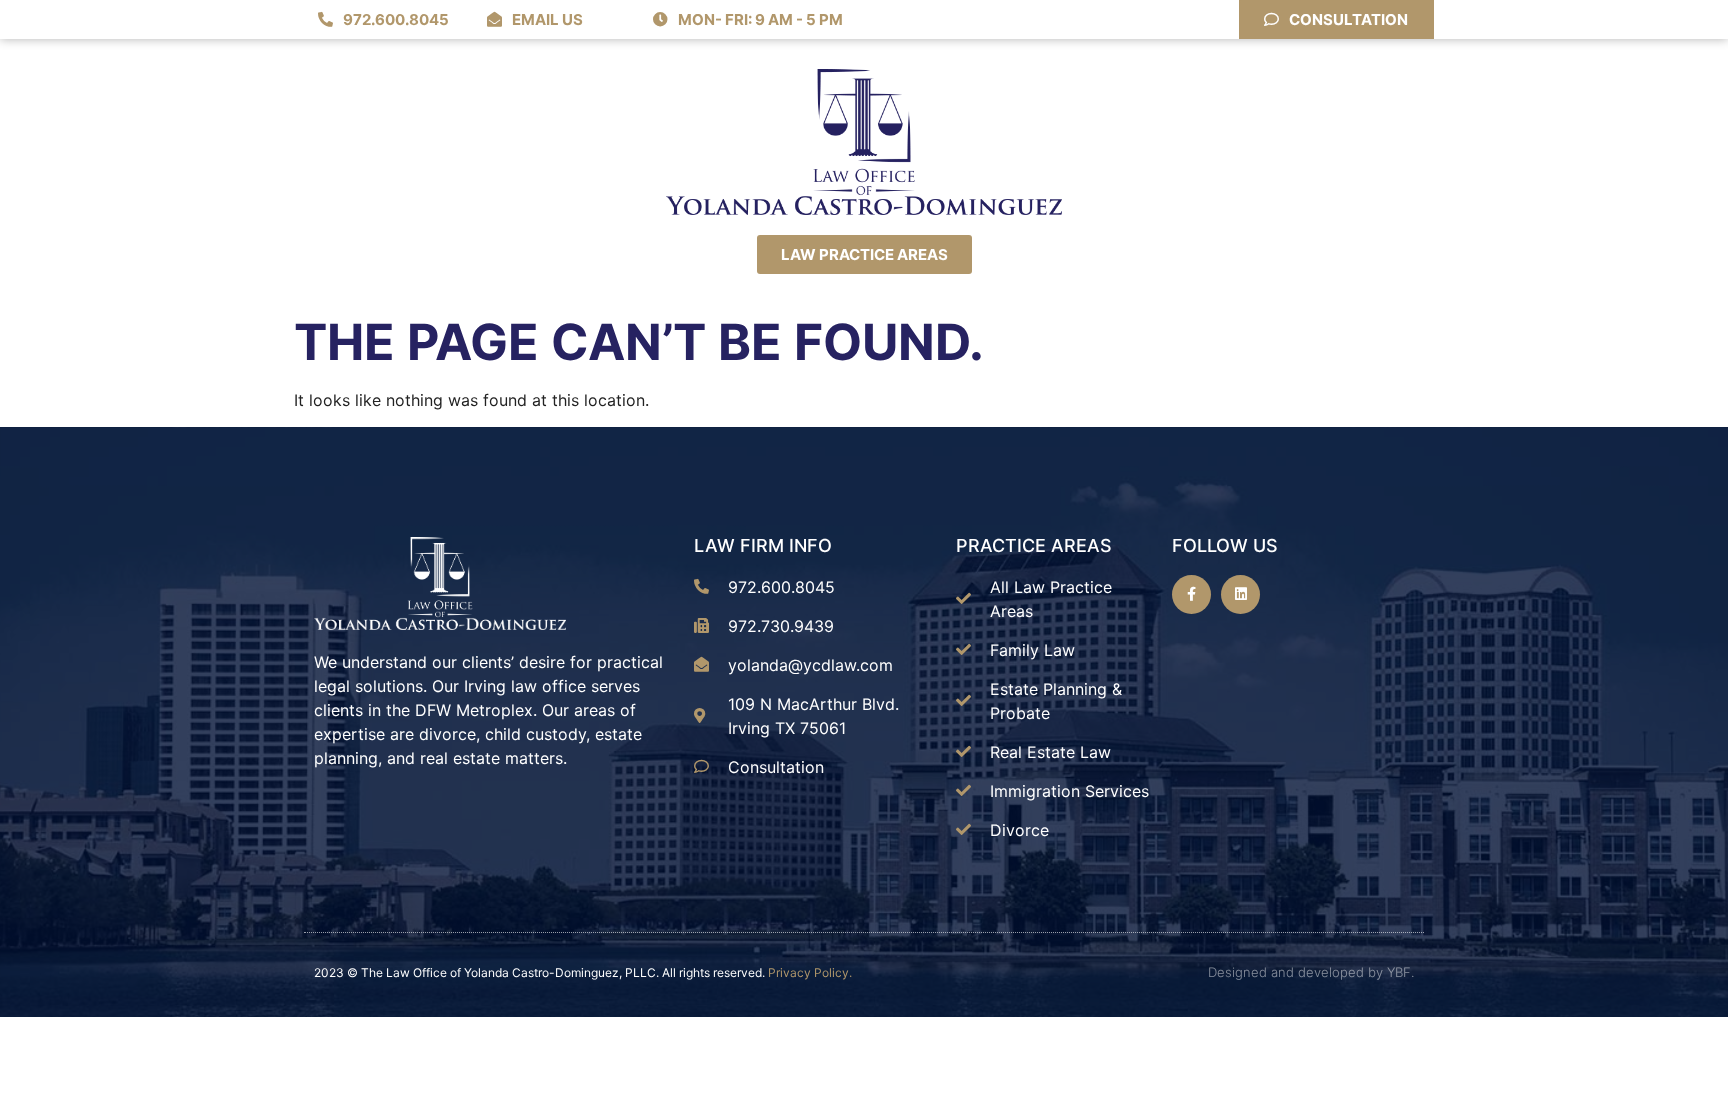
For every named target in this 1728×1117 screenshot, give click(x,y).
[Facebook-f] (1191, 594)
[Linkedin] (1240, 594)
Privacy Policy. (810, 972)
